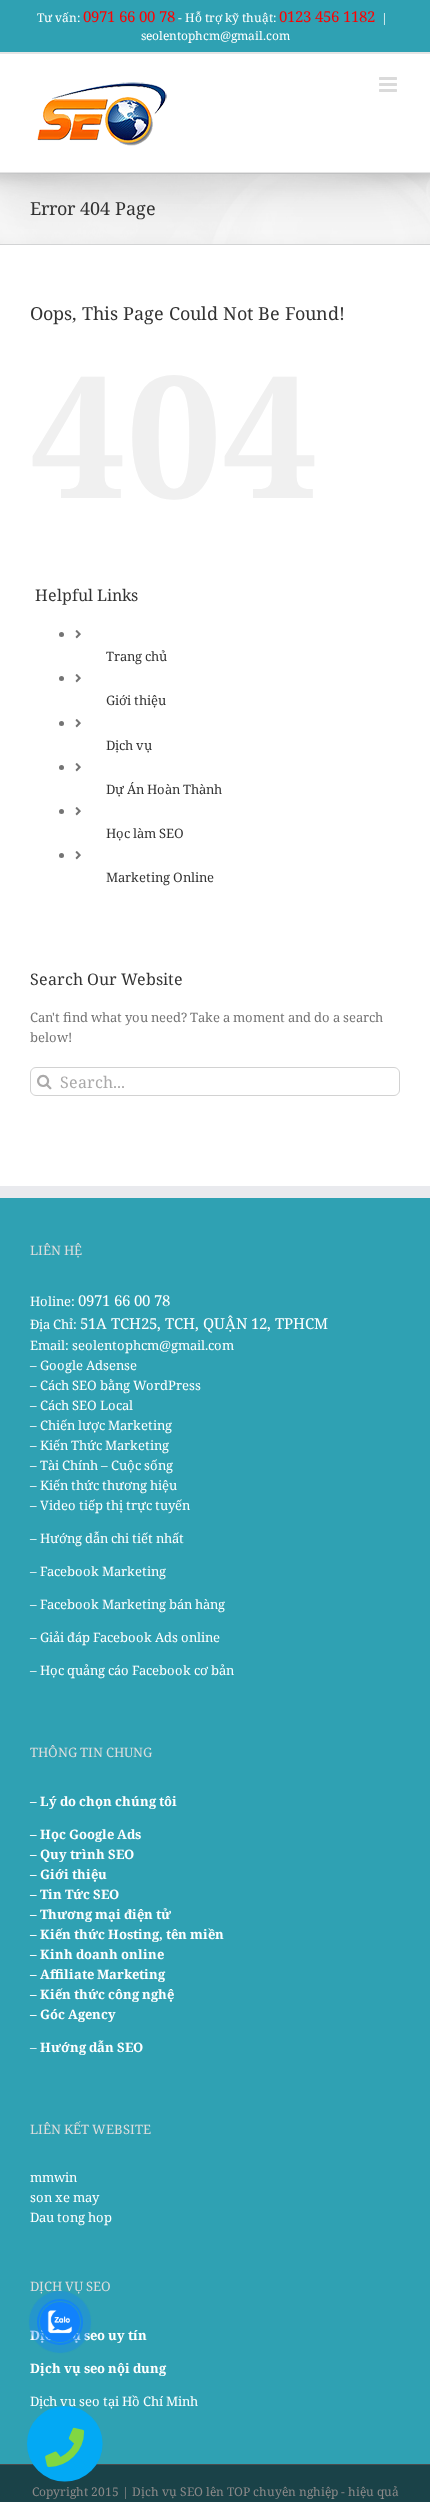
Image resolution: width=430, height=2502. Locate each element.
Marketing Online (160, 877)
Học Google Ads (90, 1834)
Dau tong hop (71, 2217)
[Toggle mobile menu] (389, 84)
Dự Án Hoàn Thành (164, 789)
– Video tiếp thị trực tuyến (110, 1505)
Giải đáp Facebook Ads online (130, 1637)
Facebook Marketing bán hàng (132, 1604)
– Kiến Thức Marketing (99, 1445)
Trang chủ (136, 656)
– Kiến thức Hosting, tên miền (127, 1934)
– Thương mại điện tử (100, 1914)
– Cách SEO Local (81, 1405)
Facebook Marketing (103, 1571)
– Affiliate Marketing (97, 1974)
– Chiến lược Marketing (101, 1425)
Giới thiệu (136, 700)
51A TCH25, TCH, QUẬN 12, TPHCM (204, 1323)
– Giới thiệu (68, 1874)
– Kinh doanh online (97, 1954)
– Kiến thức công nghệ (102, 1994)
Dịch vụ (129, 745)
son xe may (64, 2197)
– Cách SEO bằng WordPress (115, 1385)
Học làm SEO (145, 833)
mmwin (53, 2177)
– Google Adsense (83, 1365)
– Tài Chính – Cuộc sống (101, 1465)
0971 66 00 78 (129, 16)
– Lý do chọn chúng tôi (103, 1801)
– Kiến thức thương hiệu (103, 1485)
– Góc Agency (73, 2014)
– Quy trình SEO (82, 1854)
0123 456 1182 (327, 16)
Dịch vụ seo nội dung (98, 2368)
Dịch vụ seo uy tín (88, 2335)
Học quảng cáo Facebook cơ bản (137, 1670)
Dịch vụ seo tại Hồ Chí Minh (114, 2401)
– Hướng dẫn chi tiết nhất (107, 1538)
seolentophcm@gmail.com (215, 35)
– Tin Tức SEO (74, 1894)
